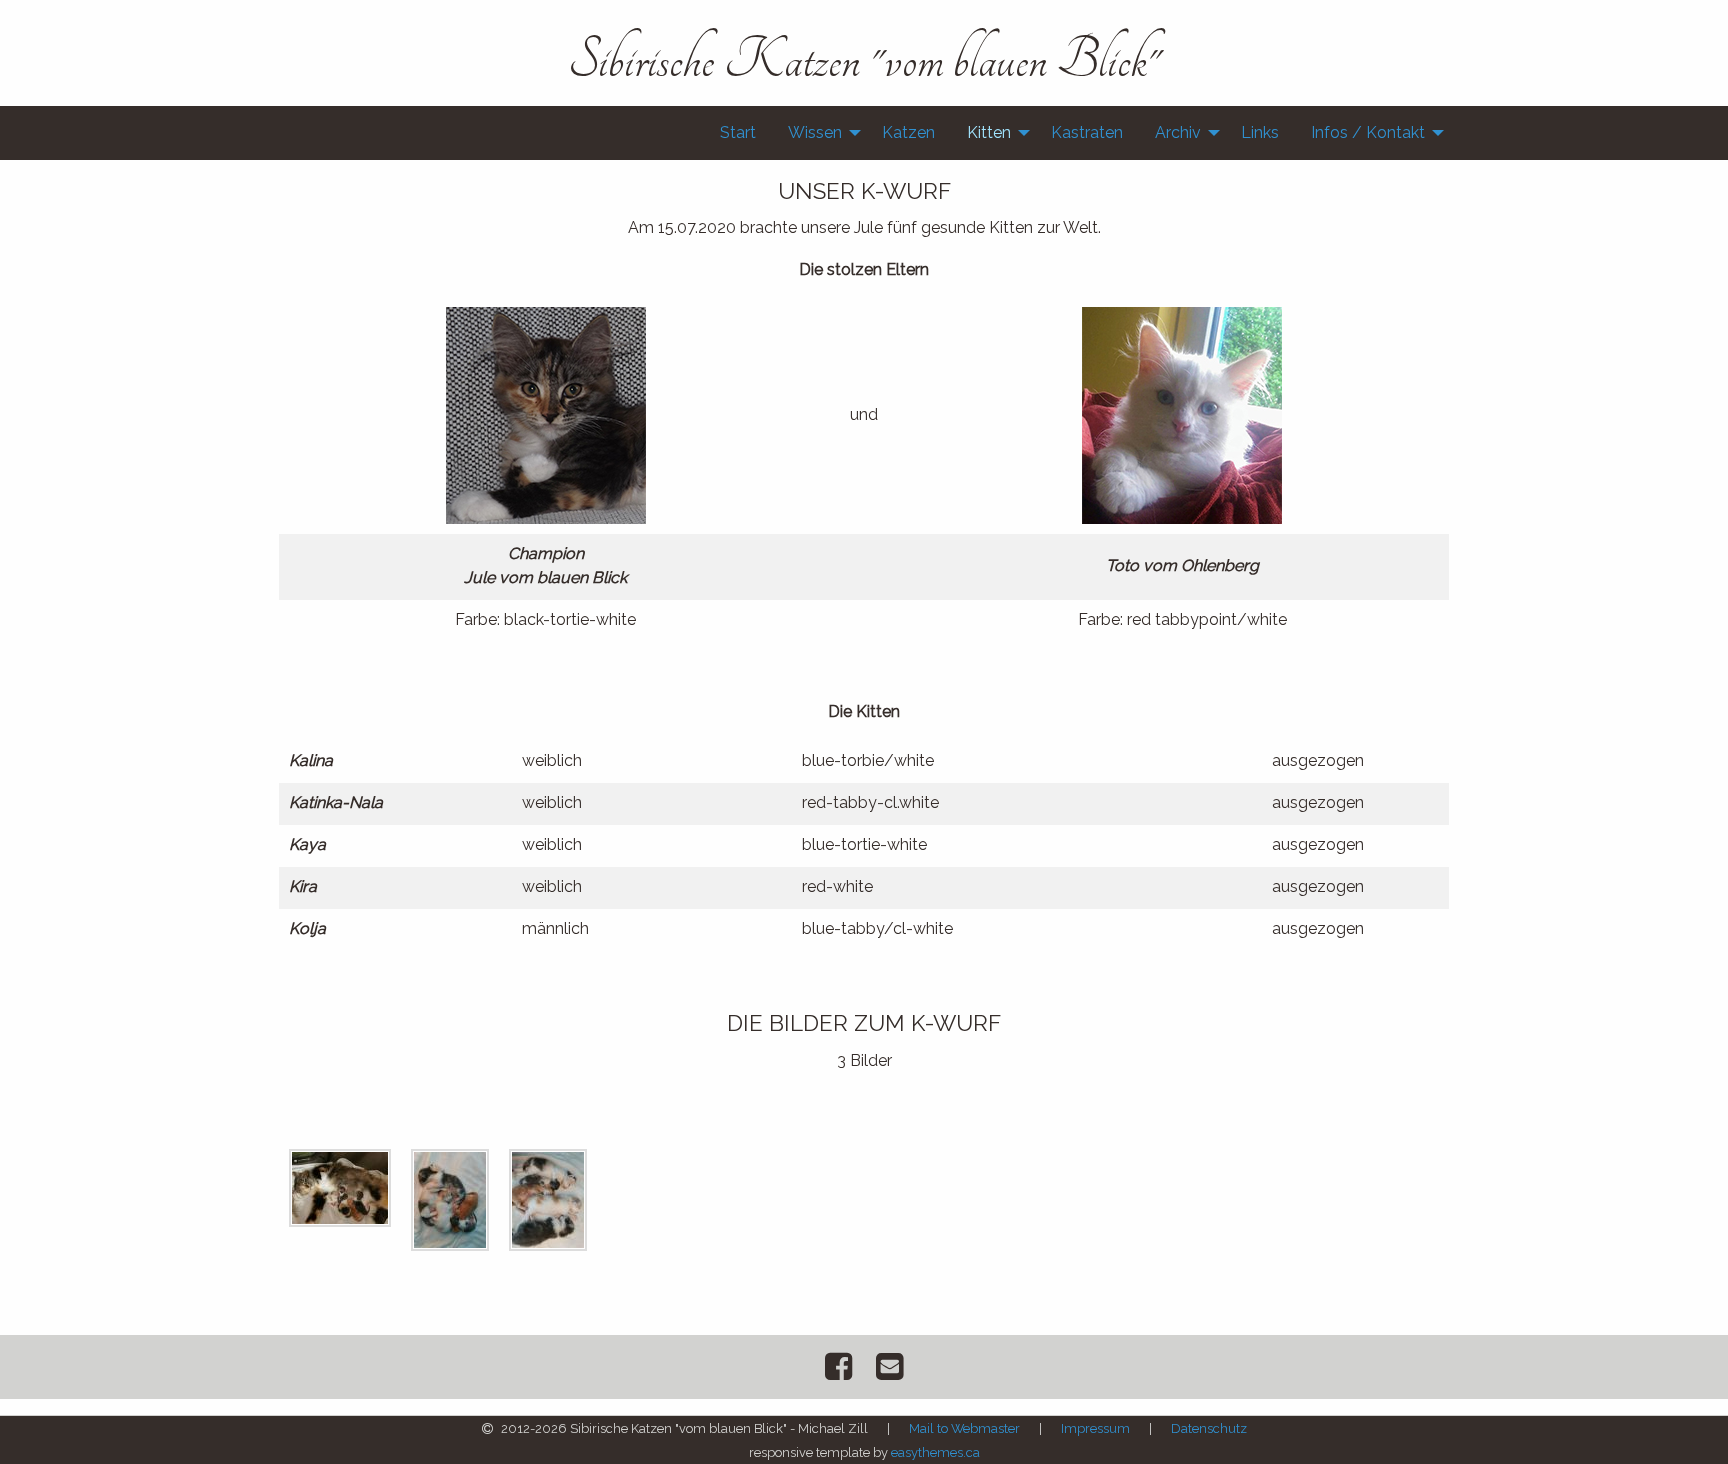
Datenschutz (1209, 1428)
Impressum (1095, 1428)
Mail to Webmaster (964, 1428)
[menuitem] (738, 133)
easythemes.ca (935, 1452)
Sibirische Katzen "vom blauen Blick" (864, 60)
